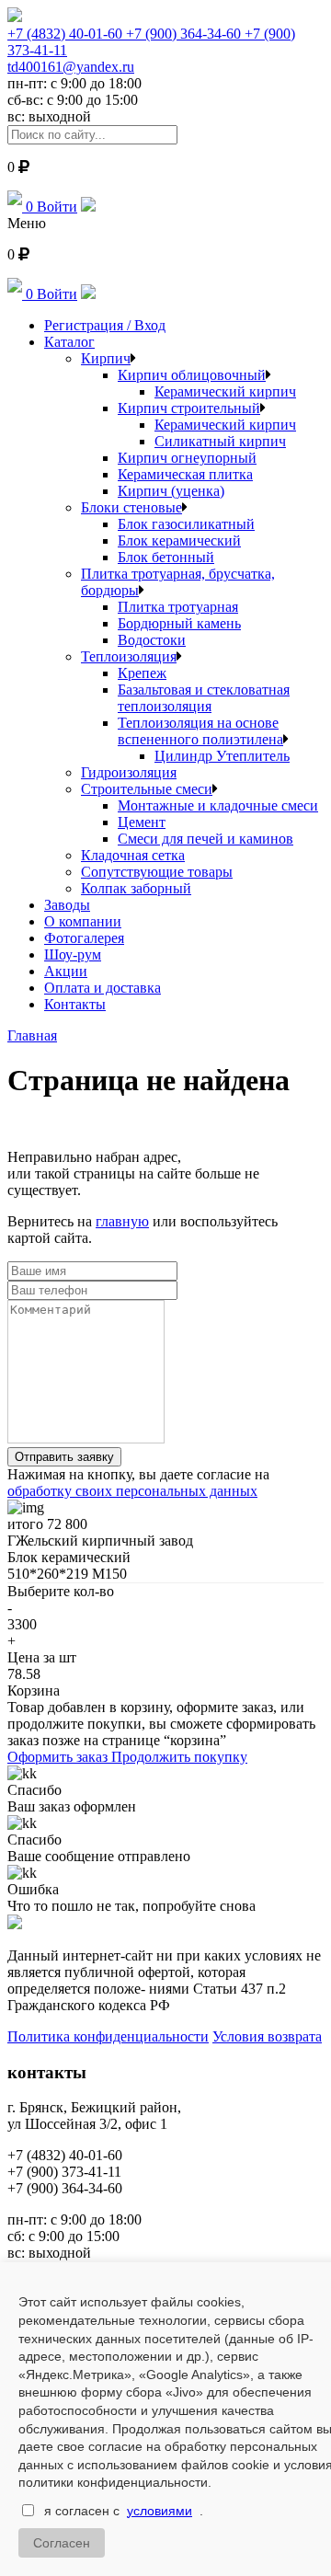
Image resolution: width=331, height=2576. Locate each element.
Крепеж (142, 673)
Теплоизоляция (129, 656)
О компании (83, 921)
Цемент (142, 822)
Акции (66, 971)
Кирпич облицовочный (192, 375)
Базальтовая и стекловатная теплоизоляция (204, 698)
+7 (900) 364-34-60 (185, 34)
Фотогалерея (84, 938)
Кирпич (106, 358)
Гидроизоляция (129, 772)
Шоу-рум (73, 954)
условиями (160, 2511)
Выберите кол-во (61, 1591)
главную (122, 1221)
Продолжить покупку (179, 1757)
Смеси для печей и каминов (205, 839)
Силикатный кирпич (220, 441)
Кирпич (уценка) (171, 491)
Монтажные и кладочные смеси (218, 805)
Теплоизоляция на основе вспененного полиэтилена (200, 731)
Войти (57, 207)
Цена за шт (42, 1657)
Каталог (69, 342)
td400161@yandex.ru (71, 67)
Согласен (62, 2543)
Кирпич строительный (189, 408)
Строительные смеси (147, 789)
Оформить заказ (59, 1757)
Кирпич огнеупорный (187, 458)
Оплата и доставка (103, 988)
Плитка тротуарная (178, 607)
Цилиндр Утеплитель (222, 756)
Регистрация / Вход (105, 325)
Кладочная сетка (133, 855)
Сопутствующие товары (157, 872)
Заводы (67, 905)
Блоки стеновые (131, 507)
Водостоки (152, 640)
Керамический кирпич (225, 391)
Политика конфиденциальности (108, 2036)
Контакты (75, 1004)
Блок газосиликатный (186, 524)
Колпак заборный (136, 888)
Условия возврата (267, 2036)
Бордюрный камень (179, 623)
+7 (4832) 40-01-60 (67, 34)
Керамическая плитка (185, 474)
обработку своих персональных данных (132, 1491)
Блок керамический (179, 540)
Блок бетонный (166, 557)
